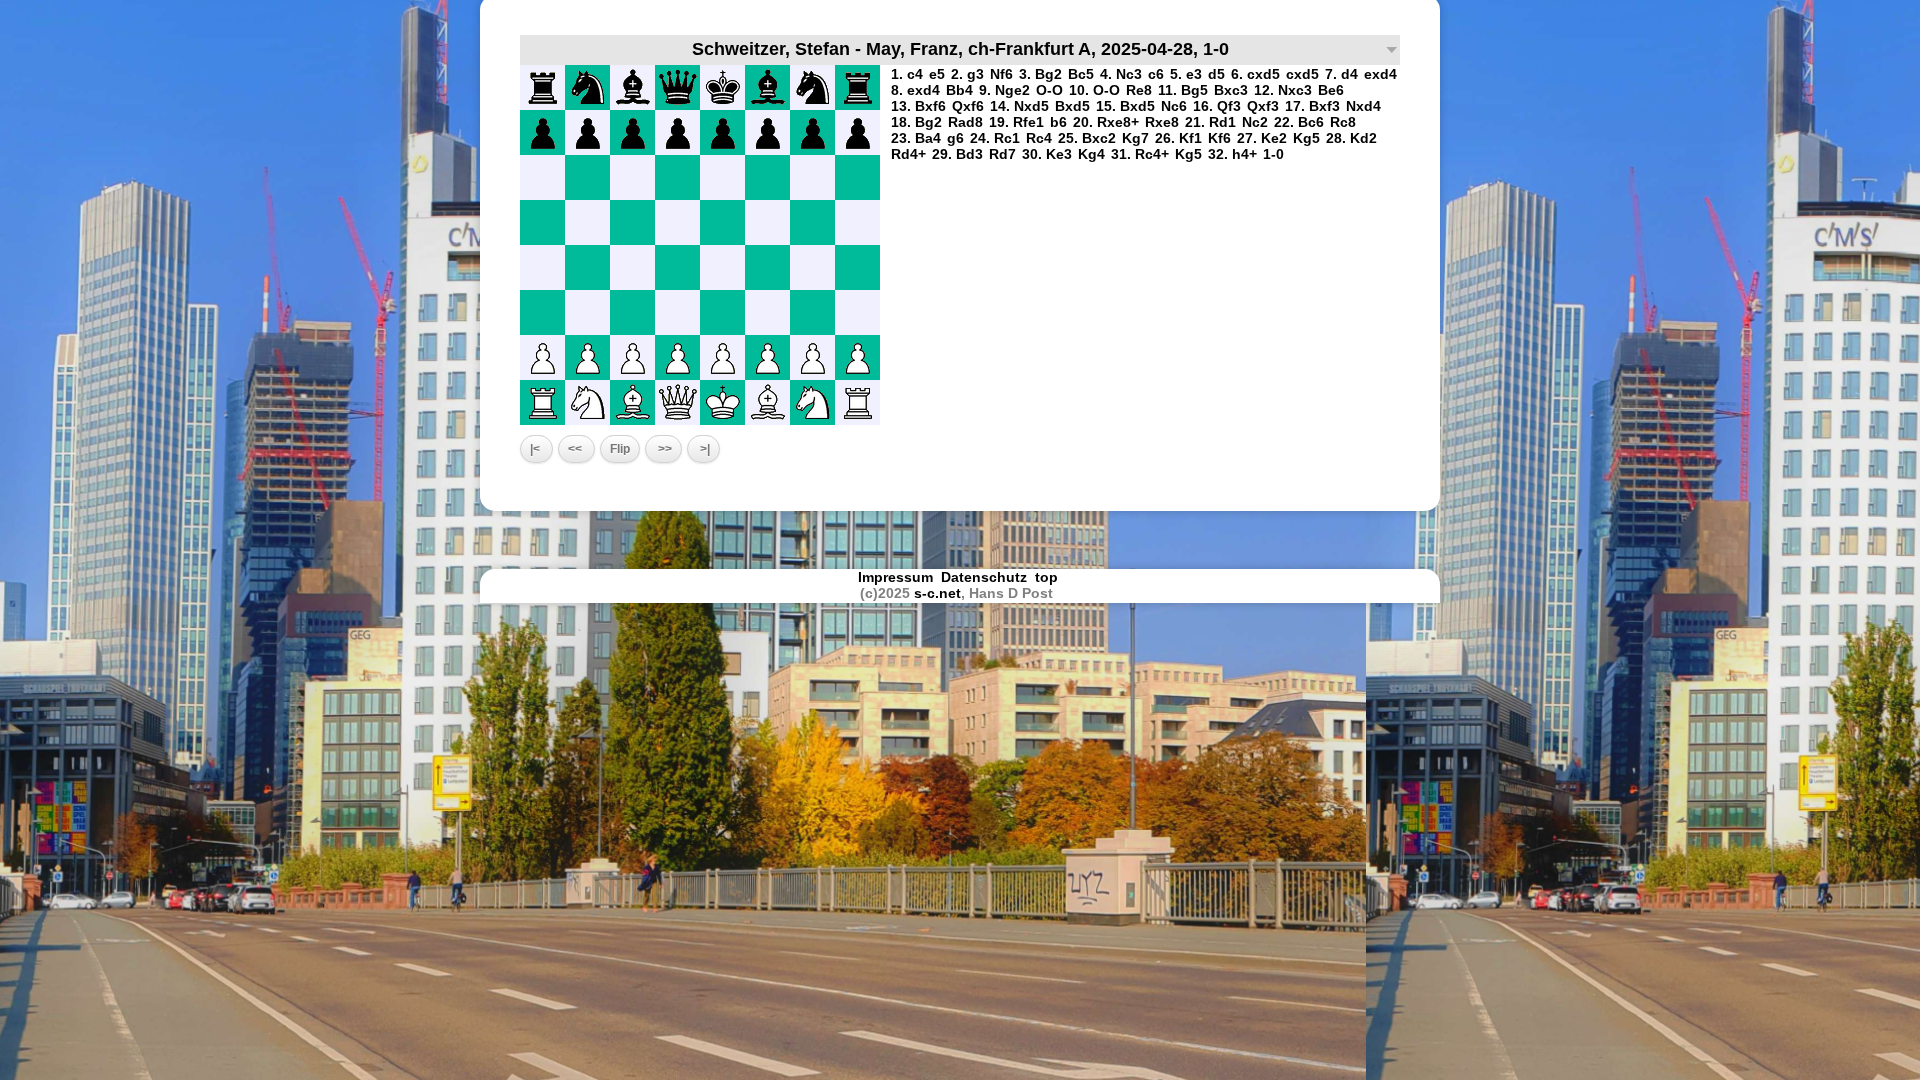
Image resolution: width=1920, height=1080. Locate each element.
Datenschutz (984, 577)
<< (576, 449)
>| (703, 449)
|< (536, 449)
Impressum (895, 577)
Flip (620, 449)
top (1048, 577)
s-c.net (937, 593)
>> (663, 449)
